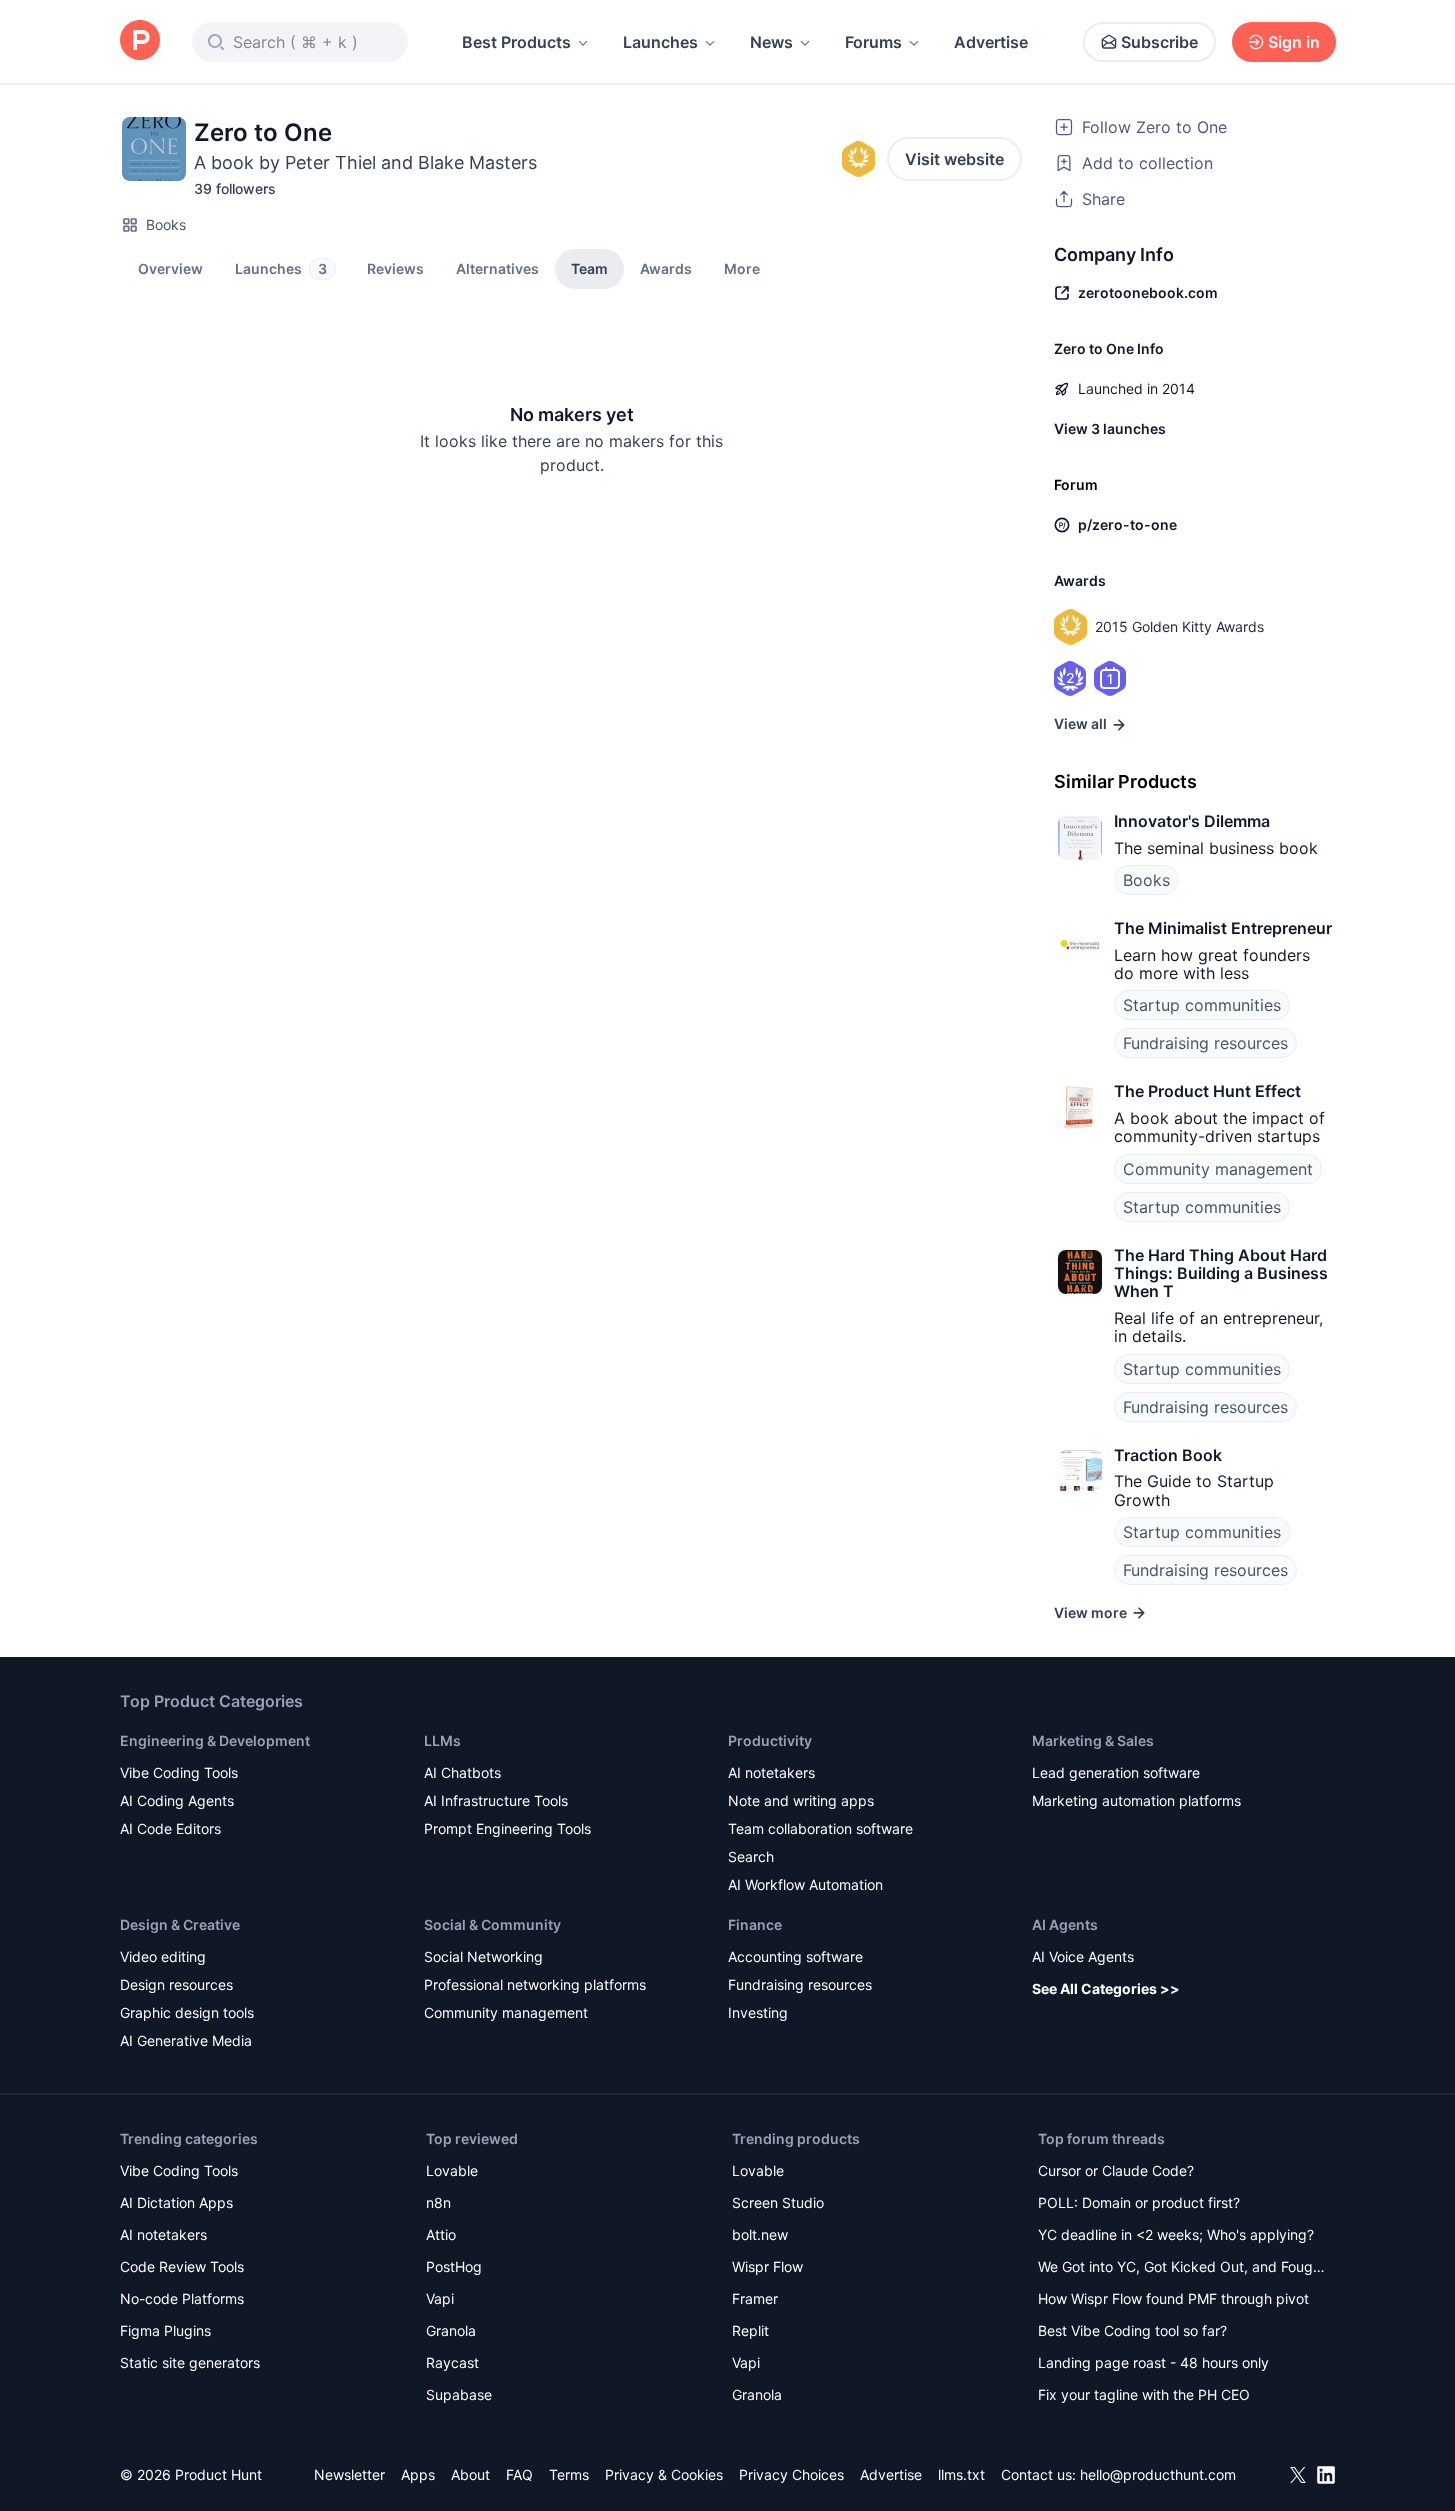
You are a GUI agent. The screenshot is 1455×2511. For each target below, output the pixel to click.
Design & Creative (180, 1924)
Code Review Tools (182, 2266)
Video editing (163, 1956)
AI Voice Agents (1083, 1956)
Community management (1218, 1169)
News (771, 42)
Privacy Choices (791, 2474)
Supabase (459, 2394)
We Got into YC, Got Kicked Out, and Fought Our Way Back (1182, 2268)
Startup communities (1202, 1005)
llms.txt (961, 2474)
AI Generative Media (186, 2040)
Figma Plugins (165, 2330)
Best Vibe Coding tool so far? (1132, 2330)
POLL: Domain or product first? (1139, 2202)
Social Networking (483, 1956)
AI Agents (1065, 1924)
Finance (755, 1924)
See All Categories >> (1106, 1988)
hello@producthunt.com (1158, 2474)
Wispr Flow (767, 2266)
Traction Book (1168, 1455)
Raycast (452, 2362)
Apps (418, 2474)
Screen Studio (778, 2202)
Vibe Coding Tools (179, 1772)
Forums (873, 42)
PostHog (454, 2266)
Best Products (516, 42)
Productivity (770, 1740)
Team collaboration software (820, 1828)
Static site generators (190, 2362)
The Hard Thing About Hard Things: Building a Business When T (1221, 1273)
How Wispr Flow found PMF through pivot (1173, 2298)
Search (751, 1856)
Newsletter (349, 2474)
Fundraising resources (1205, 1043)
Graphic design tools (187, 2012)
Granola (451, 2330)
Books (166, 224)
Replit (750, 2330)
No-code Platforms (182, 2298)
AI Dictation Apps (176, 2202)
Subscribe (1159, 42)
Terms (569, 2474)
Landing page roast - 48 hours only (1153, 2362)
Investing (758, 2012)
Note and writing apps (801, 1800)
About (470, 2474)
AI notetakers (771, 1772)
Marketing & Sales (1093, 1740)
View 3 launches (1110, 428)
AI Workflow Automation (805, 1884)
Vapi (440, 2298)
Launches (660, 42)
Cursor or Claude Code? (1116, 2170)
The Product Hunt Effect (1207, 1091)
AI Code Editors (170, 1828)
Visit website (954, 159)
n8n (438, 2202)
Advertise (991, 42)
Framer (755, 2298)
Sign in (1294, 42)
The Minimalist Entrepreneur (1223, 928)
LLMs (442, 1740)
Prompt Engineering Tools (507, 1828)
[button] (742, 268)
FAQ (519, 2474)
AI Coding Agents (177, 1800)
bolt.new (760, 2234)
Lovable (452, 2170)
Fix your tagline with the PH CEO (1144, 2394)
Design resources (176, 1984)
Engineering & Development (215, 1740)
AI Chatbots (462, 1772)
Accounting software (795, 1956)
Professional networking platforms (535, 1984)
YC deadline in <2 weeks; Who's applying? (1176, 2234)
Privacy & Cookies (664, 2474)
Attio (441, 2234)
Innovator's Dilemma (1192, 821)
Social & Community (492, 1924)
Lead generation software (1116, 1772)
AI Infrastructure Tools (496, 1800)
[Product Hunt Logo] (140, 41)
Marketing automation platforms (1136, 1800)
